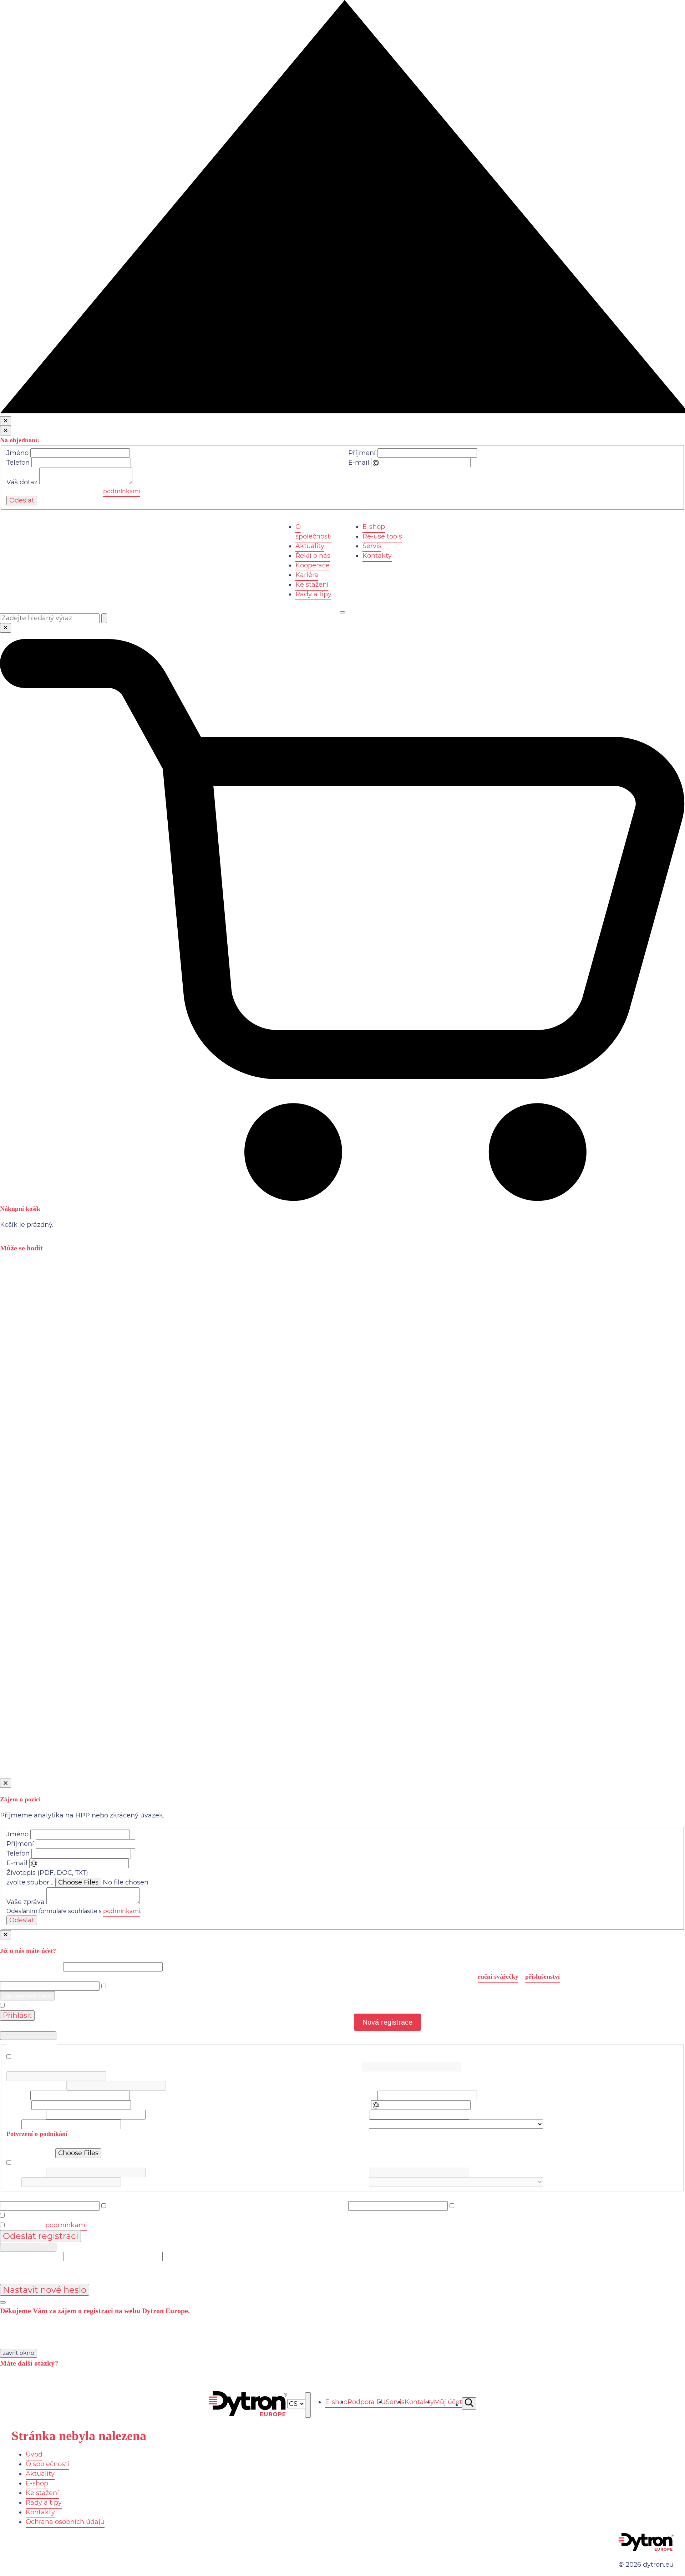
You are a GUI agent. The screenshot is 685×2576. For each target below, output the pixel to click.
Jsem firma (29, 2057)
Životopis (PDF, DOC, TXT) (47, 1873)
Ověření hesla (370, 2196)
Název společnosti (35, 2086)
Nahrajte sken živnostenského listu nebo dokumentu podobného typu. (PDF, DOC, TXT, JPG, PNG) (163, 2143)
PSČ (13, 2124)
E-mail (359, 463)
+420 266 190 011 (35, 2384)
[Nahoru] (342, 411)
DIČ (354, 2066)
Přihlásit (17, 2015)
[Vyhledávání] (469, 2404)
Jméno (17, 453)
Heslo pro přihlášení (32, 2196)
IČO (12, 2066)
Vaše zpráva (26, 1902)
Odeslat (22, 500)
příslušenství (542, 1976)
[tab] (27, 1996)
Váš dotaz (22, 482)
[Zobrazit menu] (342, 612)
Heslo (9, 1976)
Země (358, 2124)
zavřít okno (19, 2353)
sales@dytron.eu (384, 2384)
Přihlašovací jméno (31, 1967)
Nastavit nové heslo (45, 2290)
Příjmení (362, 453)
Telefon (18, 463)
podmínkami (122, 491)
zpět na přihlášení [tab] (28, 2036)
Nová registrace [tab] (387, 2022)
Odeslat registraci (40, 2236)
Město (358, 2115)
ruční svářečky (498, 1976)
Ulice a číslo (25, 2115)
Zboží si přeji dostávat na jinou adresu (72, 2163)
